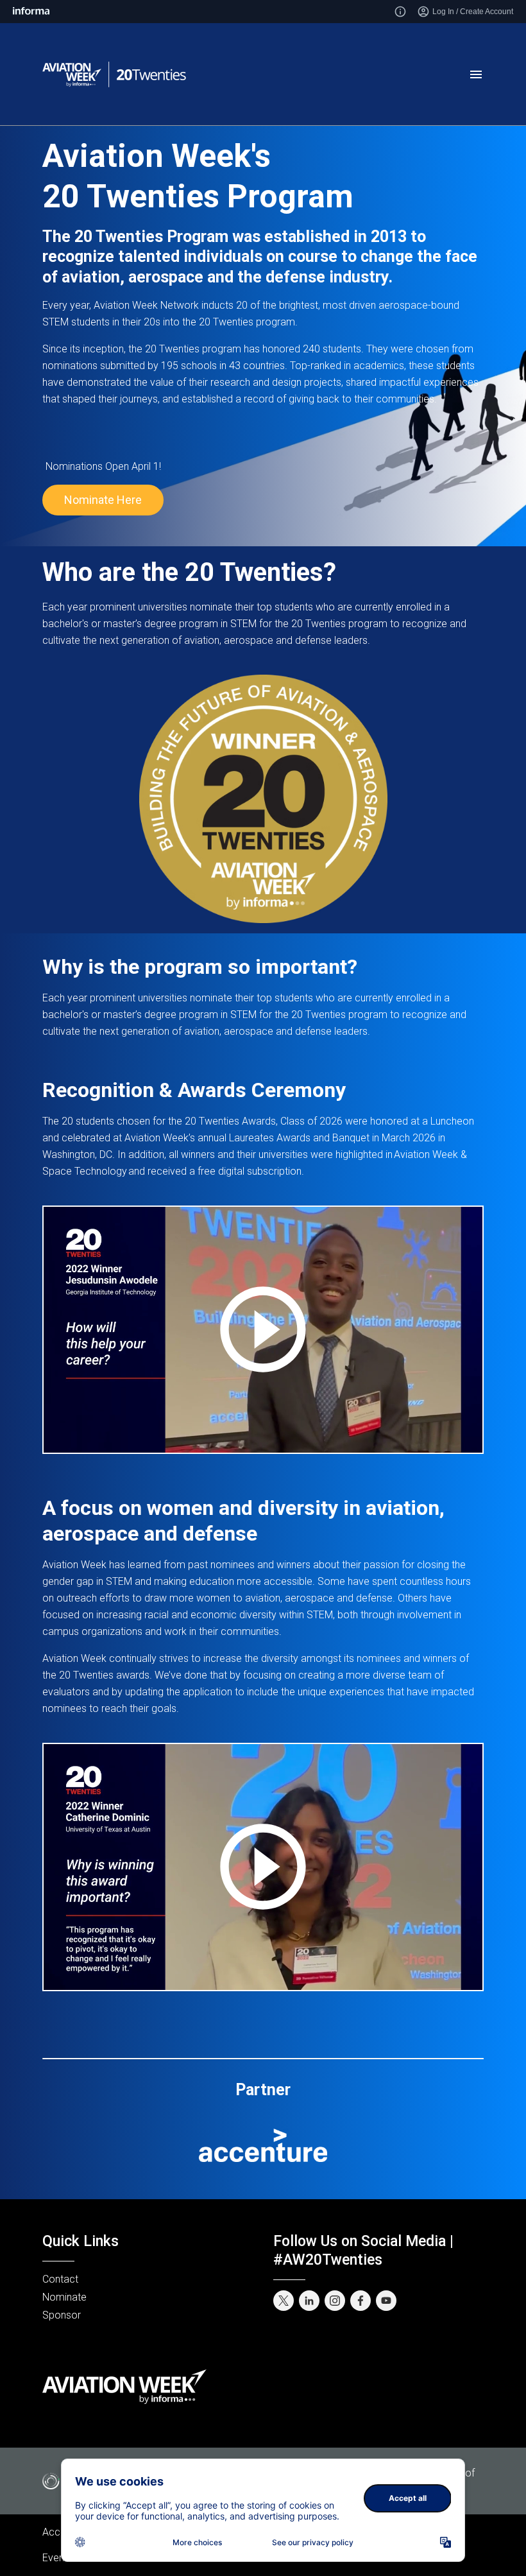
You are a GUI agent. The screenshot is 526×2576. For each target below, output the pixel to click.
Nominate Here (103, 500)
